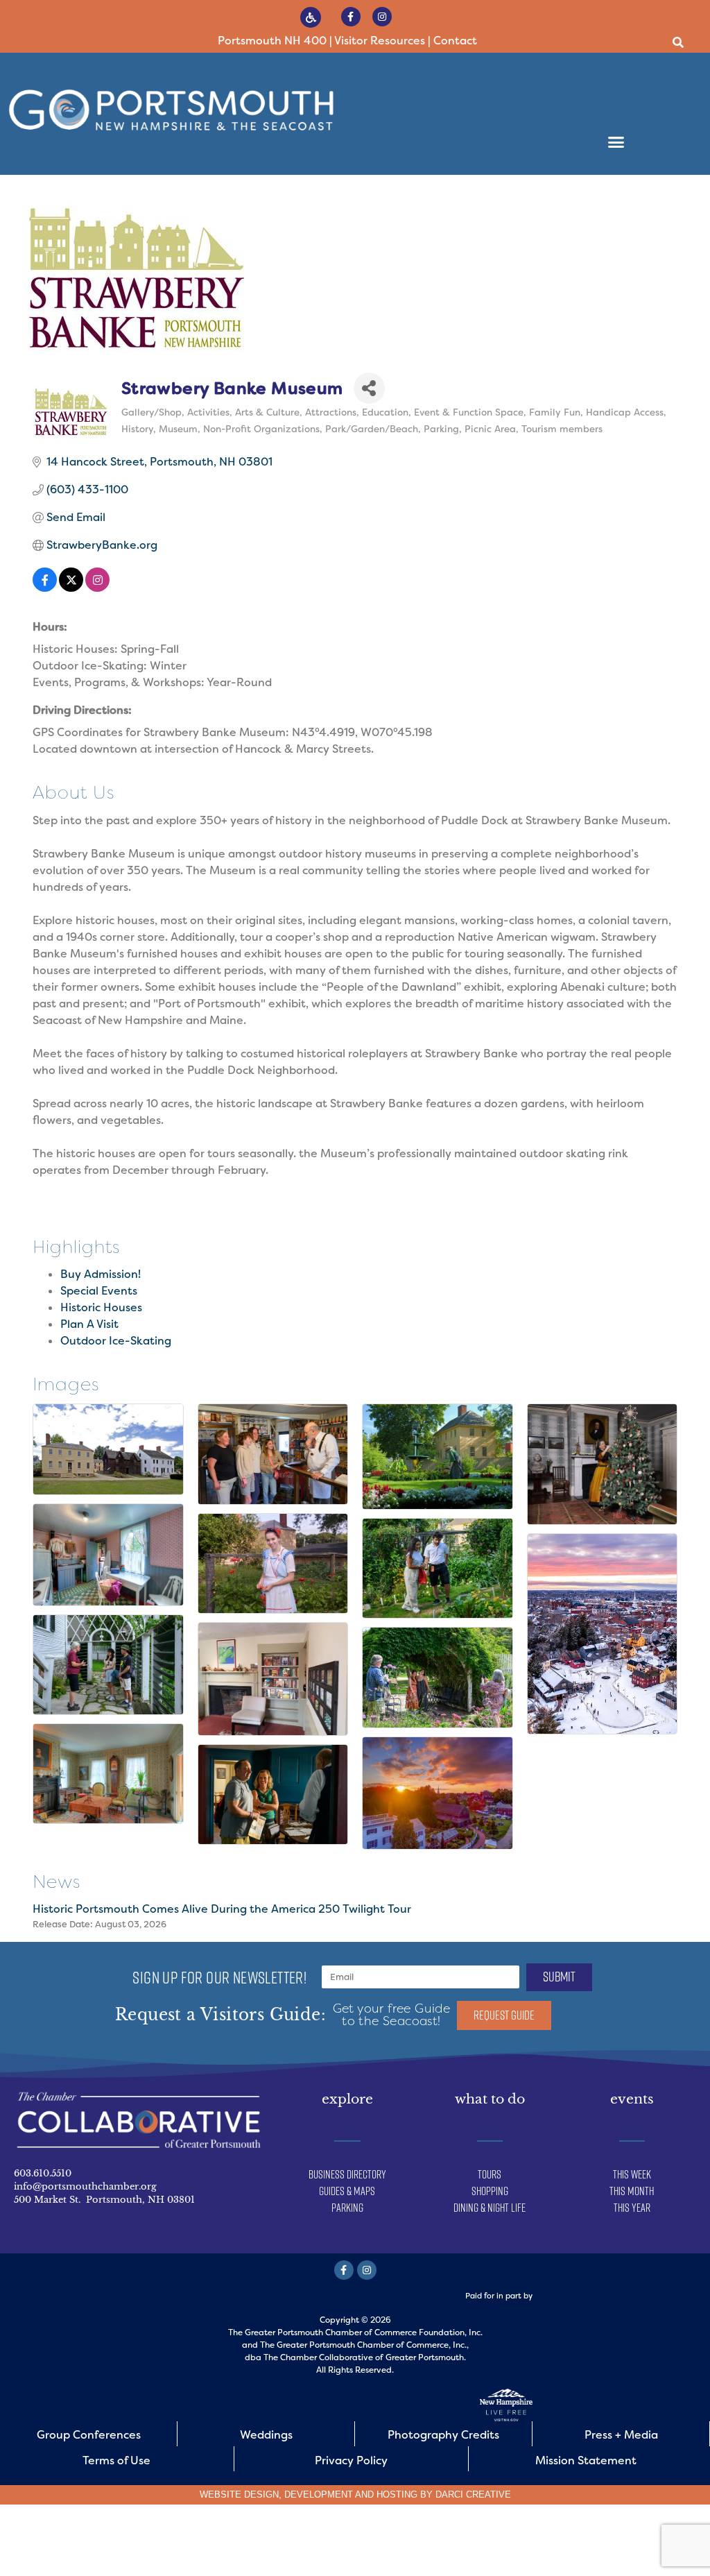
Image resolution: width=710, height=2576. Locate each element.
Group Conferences (89, 2435)
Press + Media (621, 2435)
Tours (490, 2174)
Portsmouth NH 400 (272, 41)
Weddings (266, 2435)
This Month (632, 2191)
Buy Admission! (101, 1274)
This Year (632, 2208)
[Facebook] (351, 17)
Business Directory (347, 2174)
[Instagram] (382, 17)
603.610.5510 (43, 2173)
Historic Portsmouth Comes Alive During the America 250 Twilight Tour (222, 1909)
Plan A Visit (89, 1324)
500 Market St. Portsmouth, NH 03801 (104, 2200)
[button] (678, 43)
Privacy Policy (351, 2460)
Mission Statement (586, 2460)
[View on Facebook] (45, 588)
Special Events (99, 1291)
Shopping (490, 2191)
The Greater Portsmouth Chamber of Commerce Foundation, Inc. (355, 2332)
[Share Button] (369, 388)
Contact (455, 41)
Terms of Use (116, 2460)
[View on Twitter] (71, 588)
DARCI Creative (473, 2494)
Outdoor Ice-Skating (116, 1341)
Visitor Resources (380, 41)
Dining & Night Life (490, 2208)
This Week (632, 2174)
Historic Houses (101, 1307)
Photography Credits (443, 2435)
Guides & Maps (347, 2191)
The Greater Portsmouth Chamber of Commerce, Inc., (364, 2345)
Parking (347, 2208)
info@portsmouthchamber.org (85, 2186)
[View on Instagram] (97, 588)
